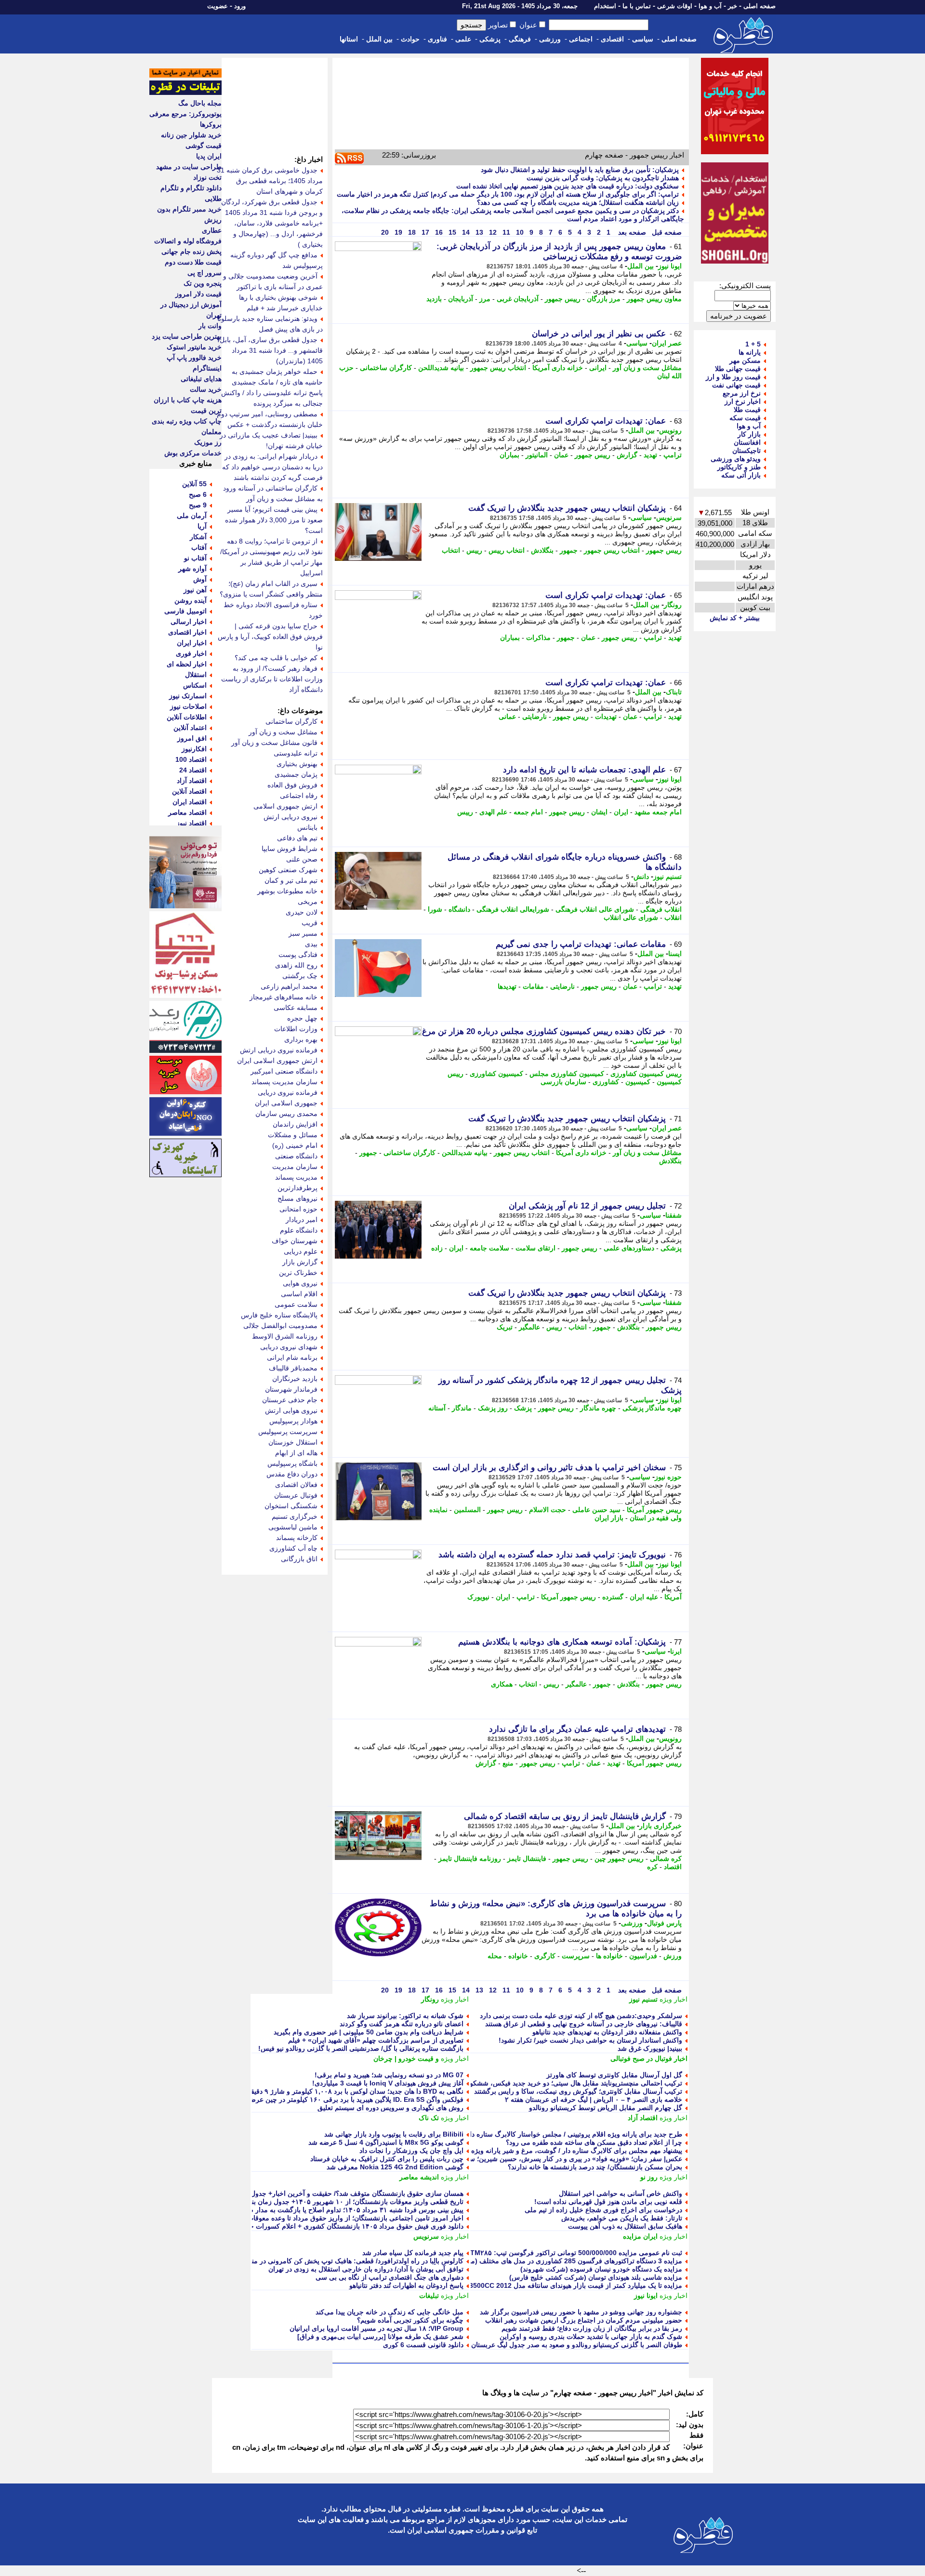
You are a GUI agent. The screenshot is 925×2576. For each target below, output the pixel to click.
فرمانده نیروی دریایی (288, 1092)
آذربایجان (461, 299)
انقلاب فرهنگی (661, 909)
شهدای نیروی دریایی (289, 1347)
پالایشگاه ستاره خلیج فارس (279, 1315)
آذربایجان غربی (518, 299)
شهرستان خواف (295, 1241)
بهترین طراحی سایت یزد (187, 336)
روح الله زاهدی (296, 965)
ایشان (599, 812)
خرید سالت (206, 389)
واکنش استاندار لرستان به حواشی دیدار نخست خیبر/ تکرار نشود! (590, 2040)
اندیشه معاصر (419, 2177)
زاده (437, 1248)
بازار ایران (609, 1518)
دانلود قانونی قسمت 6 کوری (423, 2345)
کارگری (545, 1956)
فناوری (437, 39)
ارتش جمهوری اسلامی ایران (277, 1061)
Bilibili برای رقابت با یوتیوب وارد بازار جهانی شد (394, 2134)
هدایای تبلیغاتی (201, 379)
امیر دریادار (302, 1220)
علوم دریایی (301, 1251)
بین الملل (379, 39)
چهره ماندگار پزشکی (652, 1408)
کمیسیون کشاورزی (496, 1074)
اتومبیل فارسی (185, 611)
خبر (733, 6)
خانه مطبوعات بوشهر (287, 891)
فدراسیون (643, 1956)
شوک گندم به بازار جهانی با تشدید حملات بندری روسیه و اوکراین (591, 2337)
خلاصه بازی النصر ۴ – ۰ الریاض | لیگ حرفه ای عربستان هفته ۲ (594, 2099)
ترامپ (673, 455)
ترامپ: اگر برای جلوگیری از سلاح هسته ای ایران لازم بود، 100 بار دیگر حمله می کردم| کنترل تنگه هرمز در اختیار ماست (508, 194)
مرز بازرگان (604, 299)
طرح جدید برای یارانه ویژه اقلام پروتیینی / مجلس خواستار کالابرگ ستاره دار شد (569, 2134)
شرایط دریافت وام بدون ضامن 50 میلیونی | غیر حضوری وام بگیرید (369, 2032)
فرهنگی (520, 39)
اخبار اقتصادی (187, 632)
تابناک (674, 692)
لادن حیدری (302, 912)
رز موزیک (208, 442)
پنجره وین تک (203, 283)
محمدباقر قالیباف (293, 1368)
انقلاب (673, 917)
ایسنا (675, 954)
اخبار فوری (191, 653)
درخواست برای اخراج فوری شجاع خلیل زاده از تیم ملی (603, 2210)
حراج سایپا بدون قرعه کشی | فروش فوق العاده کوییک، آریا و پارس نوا (270, 637)
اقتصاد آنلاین (189, 791)
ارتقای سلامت (535, 1248)
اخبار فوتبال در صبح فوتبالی (649, 2058)
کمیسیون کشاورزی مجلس (567, 1074)
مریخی (308, 902)
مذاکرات (538, 637)
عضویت (218, 6)
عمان (561, 455)
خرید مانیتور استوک (194, 347)
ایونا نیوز (670, 266)
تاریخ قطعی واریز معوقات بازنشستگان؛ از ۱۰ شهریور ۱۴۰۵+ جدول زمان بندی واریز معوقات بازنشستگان (316, 2202)
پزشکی (490, 39)
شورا (435, 909)
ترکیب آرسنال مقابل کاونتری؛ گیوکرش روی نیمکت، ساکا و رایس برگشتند (578, 2091)
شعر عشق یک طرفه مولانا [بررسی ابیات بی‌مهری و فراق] (380, 2337)
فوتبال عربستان (296, 1495)
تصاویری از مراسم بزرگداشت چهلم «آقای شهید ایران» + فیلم (376, 2040)
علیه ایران (644, 1597)
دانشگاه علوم (299, 1230)
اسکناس (195, 685)
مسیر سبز (303, 933)
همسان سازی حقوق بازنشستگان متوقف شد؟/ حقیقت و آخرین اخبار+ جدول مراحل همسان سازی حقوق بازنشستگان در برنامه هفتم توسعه (268, 2193)
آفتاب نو (195, 558)
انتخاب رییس (507, 550)
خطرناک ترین (298, 1273)
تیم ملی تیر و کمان (291, 880)
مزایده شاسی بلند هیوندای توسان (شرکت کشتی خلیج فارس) (596, 2277)
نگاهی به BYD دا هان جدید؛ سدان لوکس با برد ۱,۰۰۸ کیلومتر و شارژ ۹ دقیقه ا (353, 2091)
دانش (641, 876)
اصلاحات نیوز (188, 706)
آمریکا (673, 1597)
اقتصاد (673, 1867)
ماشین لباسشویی (293, 1527)
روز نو (649, 2177)
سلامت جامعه (489, 1248)
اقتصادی (612, 39)
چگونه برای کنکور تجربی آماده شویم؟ (410, 2320)
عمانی (507, 717)
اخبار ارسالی (189, 622)
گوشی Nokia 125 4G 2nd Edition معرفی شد (395, 2167)
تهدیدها (507, 986)
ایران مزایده (640, 2236)
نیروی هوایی (300, 1283)
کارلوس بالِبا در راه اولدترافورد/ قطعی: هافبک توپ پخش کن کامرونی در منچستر (350, 2261)
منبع (508, 1763)
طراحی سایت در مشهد (189, 167)
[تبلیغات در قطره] (185, 93)
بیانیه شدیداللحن (441, 368)
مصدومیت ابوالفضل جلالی (280, 1326)
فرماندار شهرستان (291, 1389)
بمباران (509, 455)
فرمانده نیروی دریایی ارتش (279, 1050)
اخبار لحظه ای (187, 664)
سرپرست (576, 1956)
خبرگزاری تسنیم (295, 1516)
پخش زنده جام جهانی (192, 252)
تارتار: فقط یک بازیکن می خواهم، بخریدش (622, 2218)
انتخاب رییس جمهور (498, 368)
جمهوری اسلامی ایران (286, 1103)
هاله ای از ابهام (296, 1453)
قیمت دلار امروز (198, 294)
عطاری (212, 230)
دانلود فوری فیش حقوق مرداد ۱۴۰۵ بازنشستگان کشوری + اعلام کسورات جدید (352, 2226)
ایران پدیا (209, 156)
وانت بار (210, 326)
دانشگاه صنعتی (296, 1156)
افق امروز (192, 738)
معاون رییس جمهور (654, 299)
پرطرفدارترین (297, 1188)
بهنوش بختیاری (297, 764)
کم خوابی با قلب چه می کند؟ (276, 658)
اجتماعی (581, 39)
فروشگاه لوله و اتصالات (188, 241)
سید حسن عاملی (596, 1510)
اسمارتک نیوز (188, 696)
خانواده (518, 1956)
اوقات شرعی (675, 6)
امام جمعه (528, 812)
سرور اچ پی (205, 273)
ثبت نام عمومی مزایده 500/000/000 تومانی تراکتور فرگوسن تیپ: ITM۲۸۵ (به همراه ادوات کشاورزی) (536, 2253)
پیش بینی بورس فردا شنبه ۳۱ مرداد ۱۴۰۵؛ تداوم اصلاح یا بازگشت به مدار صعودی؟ (346, 2210)
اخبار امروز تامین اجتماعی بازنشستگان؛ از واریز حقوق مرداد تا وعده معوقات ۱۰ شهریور (339, 2218)
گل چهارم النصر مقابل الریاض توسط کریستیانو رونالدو (606, 2108)
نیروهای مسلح (297, 1198)
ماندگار (462, 1408)
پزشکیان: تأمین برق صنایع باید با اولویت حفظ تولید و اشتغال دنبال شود (580, 170)
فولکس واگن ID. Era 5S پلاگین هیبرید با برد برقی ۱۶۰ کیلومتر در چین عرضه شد (349, 2099)
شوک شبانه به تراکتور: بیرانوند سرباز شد (405, 2016)
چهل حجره (302, 1018)
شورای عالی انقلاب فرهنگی (595, 909)
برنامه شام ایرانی (292, 1357)
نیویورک (478, 1597)
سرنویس (669, 518)
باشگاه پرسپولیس (292, 1463)
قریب (310, 923)
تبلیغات (429, 2296)
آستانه (437, 1408)
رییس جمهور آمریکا (654, 1510)
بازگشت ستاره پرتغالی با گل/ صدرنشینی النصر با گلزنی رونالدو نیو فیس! (361, 2048)
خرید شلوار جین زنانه (191, 135)
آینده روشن (191, 600)
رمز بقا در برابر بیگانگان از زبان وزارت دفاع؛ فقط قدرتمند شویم (592, 2328)
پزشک (523, 1408)
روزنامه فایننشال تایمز (470, 1859)
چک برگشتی (300, 976)
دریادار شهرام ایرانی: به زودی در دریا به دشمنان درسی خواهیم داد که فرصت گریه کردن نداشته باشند (272, 467)
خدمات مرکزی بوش (193, 453)
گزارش (627, 455)
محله (495, 1956)
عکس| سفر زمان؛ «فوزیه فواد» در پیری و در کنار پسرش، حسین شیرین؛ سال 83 (568, 2159)
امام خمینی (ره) (295, 1145)
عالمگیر (529, 1327)
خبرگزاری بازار (661, 1826)
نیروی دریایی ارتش (291, 817)
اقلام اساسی (299, 1294)
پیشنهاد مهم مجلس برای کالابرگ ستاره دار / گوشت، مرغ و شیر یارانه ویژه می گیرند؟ (561, 2151)
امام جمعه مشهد (658, 812)
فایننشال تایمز (527, 1859)
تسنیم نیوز (667, 876)
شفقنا (674, 1215)
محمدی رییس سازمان (286, 1114)
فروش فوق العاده (292, 785)
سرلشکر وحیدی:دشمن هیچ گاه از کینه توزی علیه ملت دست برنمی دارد (581, 2016)
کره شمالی (666, 1859)
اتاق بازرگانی (299, 1559)
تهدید (650, 455)
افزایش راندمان (295, 1124)
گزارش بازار (300, 1262)
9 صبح (198, 505)
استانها (349, 39)
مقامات (533, 986)
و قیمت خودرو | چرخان (406, 2058)
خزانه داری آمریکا (558, 368)
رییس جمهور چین (619, 1859)
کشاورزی (606, 1082)
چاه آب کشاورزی (293, 1548)
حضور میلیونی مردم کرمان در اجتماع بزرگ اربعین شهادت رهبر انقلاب (584, 2320)
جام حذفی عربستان (290, 1400)
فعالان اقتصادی (296, 1485)
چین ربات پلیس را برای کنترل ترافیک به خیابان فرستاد (387, 2159)
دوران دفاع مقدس (292, 1474)
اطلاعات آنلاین (187, 717)
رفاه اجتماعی (299, 796)
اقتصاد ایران (190, 802)
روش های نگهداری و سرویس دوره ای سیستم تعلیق (390, 2108)
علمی (463, 39)
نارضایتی (535, 717)
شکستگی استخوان (291, 1506)
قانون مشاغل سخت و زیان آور (274, 743)
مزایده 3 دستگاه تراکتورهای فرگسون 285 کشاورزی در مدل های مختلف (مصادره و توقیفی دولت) (545, 2261)
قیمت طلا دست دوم (193, 262)
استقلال (196, 675)
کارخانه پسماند (297, 1538)
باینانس (307, 827)
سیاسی (643, 39)
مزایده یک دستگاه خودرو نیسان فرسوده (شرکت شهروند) (601, 2269)
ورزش (673, 1956)
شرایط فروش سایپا (290, 849)
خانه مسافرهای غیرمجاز (284, 997)
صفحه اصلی (760, 6)
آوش (200, 579)
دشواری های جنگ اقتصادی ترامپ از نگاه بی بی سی (390, 2277)
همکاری (502, 1684)
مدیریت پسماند (296, 1177)
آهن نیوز (195, 590)
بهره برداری (301, 1039)
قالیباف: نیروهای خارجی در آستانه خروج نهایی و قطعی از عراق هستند (584, 2024)
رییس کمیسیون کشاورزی (646, 1074)
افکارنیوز (194, 749)
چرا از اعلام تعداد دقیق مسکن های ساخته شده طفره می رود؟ (594, 2142)
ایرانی (598, 368)
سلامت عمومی (296, 1304)
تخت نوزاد (207, 177)
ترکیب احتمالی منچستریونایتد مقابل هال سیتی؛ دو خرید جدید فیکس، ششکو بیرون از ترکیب (554, 2083)
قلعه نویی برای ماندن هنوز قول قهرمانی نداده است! (608, 2202)
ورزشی (550, 39)
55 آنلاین (194, 484)
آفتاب (199, 547)
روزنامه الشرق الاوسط (285, 1336)
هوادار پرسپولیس (293, 1421)
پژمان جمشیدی (296, 774)
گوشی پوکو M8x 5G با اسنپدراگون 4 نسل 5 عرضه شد (386, 2142)
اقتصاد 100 (191, 759)
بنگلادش (542, 550)
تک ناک (429, 2118)
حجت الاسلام (548, 1510)
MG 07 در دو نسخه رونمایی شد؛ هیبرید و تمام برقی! (389, 2075)
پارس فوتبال (664, 1923)
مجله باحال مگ (200, 103)
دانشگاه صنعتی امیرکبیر (284, 1071)
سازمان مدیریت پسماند (284, 1082)
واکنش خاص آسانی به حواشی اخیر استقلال (621, 2193)
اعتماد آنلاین (190, 728)
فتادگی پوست (298, 955)
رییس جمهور (563, 299)
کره (652, 1867)
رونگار (673, 605)
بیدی (311, 944)
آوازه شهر (192, 569)
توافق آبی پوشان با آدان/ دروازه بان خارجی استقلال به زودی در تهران (366, 2269)
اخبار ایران (192, 643)
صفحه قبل (666, 232)
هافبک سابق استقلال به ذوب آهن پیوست (625, 2226)
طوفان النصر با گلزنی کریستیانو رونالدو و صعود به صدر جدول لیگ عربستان (577, 2345)
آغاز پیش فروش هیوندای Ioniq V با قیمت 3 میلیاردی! (388, 2083)
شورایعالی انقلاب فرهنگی (513, 909)
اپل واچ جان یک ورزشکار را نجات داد (411, 2151)
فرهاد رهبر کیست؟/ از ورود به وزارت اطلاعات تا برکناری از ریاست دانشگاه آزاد (272, 679)
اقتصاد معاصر (187, 812)
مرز (485, 299)
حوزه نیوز (668, 1477)
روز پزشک (493, 1408)
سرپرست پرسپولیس (288, 1432)
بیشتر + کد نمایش (735, 618)
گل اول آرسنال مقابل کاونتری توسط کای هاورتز (614, 2075)
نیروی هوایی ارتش (291, 1410)
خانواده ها (609, 1956)
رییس (474, 550)
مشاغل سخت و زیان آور (647, 368)
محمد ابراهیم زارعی (289, 986)
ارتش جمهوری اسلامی (285, 806)
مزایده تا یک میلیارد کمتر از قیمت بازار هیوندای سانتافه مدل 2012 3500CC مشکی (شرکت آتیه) (546, 2285)
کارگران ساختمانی (386, 368)
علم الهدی (493, 812)
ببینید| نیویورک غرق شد (650, 2048)
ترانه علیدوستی (296, 753)
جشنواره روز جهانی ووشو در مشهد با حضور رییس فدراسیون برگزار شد (581, 2312)
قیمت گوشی (204, 146)
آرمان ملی (192, 516)
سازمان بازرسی (563, 1082)
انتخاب (451, 550)
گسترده (613, 1597)
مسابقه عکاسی (296, 1008)
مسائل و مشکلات (293, 1135)
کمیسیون (638, 1082)
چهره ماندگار (598, 1408)
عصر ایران (667, 343)
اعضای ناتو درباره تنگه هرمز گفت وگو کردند (402, 2024)
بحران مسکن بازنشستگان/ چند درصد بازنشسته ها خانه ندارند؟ (595, 2167)
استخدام (605, 6)
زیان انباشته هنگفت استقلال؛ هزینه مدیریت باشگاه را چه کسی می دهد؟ (578, 202)
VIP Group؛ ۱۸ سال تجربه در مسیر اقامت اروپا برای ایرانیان (377, 2328)
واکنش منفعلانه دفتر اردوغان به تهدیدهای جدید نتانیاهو (607, 2032)
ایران (621, 812)
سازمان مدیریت (295, 1167)
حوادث (410, 39)
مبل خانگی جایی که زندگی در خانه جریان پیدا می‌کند (390, 2312)
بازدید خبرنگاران (295, 1379)
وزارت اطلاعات (296, 1029)
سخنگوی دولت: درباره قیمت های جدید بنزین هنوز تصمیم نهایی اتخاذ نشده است (568, 186)
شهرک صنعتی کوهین (288, 870)
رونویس (670, 430)
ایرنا (676, 1651)
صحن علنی (302, 859)
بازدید (434, 299)
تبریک (505, 1327)
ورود (240, 6)
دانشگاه (459, 909)
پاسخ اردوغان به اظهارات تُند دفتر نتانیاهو (406, 2285)
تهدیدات (606, 717)
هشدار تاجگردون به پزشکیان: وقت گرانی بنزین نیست (603, 178)
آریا (202, 526)
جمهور (569, 550)
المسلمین (467, 1510)
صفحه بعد (631, 232)
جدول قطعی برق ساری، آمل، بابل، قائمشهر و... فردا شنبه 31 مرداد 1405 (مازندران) (270, 350)
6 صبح (198, 494)
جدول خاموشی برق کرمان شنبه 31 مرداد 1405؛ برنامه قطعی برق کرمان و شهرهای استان (270, 181)
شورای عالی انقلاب (631, 917)
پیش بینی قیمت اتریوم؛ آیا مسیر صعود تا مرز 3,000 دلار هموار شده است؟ (274, 520)
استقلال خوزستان (293, 1442)
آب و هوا (710, 6)
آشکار (198, 537)
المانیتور (537, 455)
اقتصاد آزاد (643, 2118)
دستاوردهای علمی (629, 1248)
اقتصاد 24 (193, 770)
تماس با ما (637, 6)
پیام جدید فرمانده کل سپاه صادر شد (413, 2253)
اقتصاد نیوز (192, 823)
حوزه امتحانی (298, 1209)
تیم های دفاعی (297, 838)
